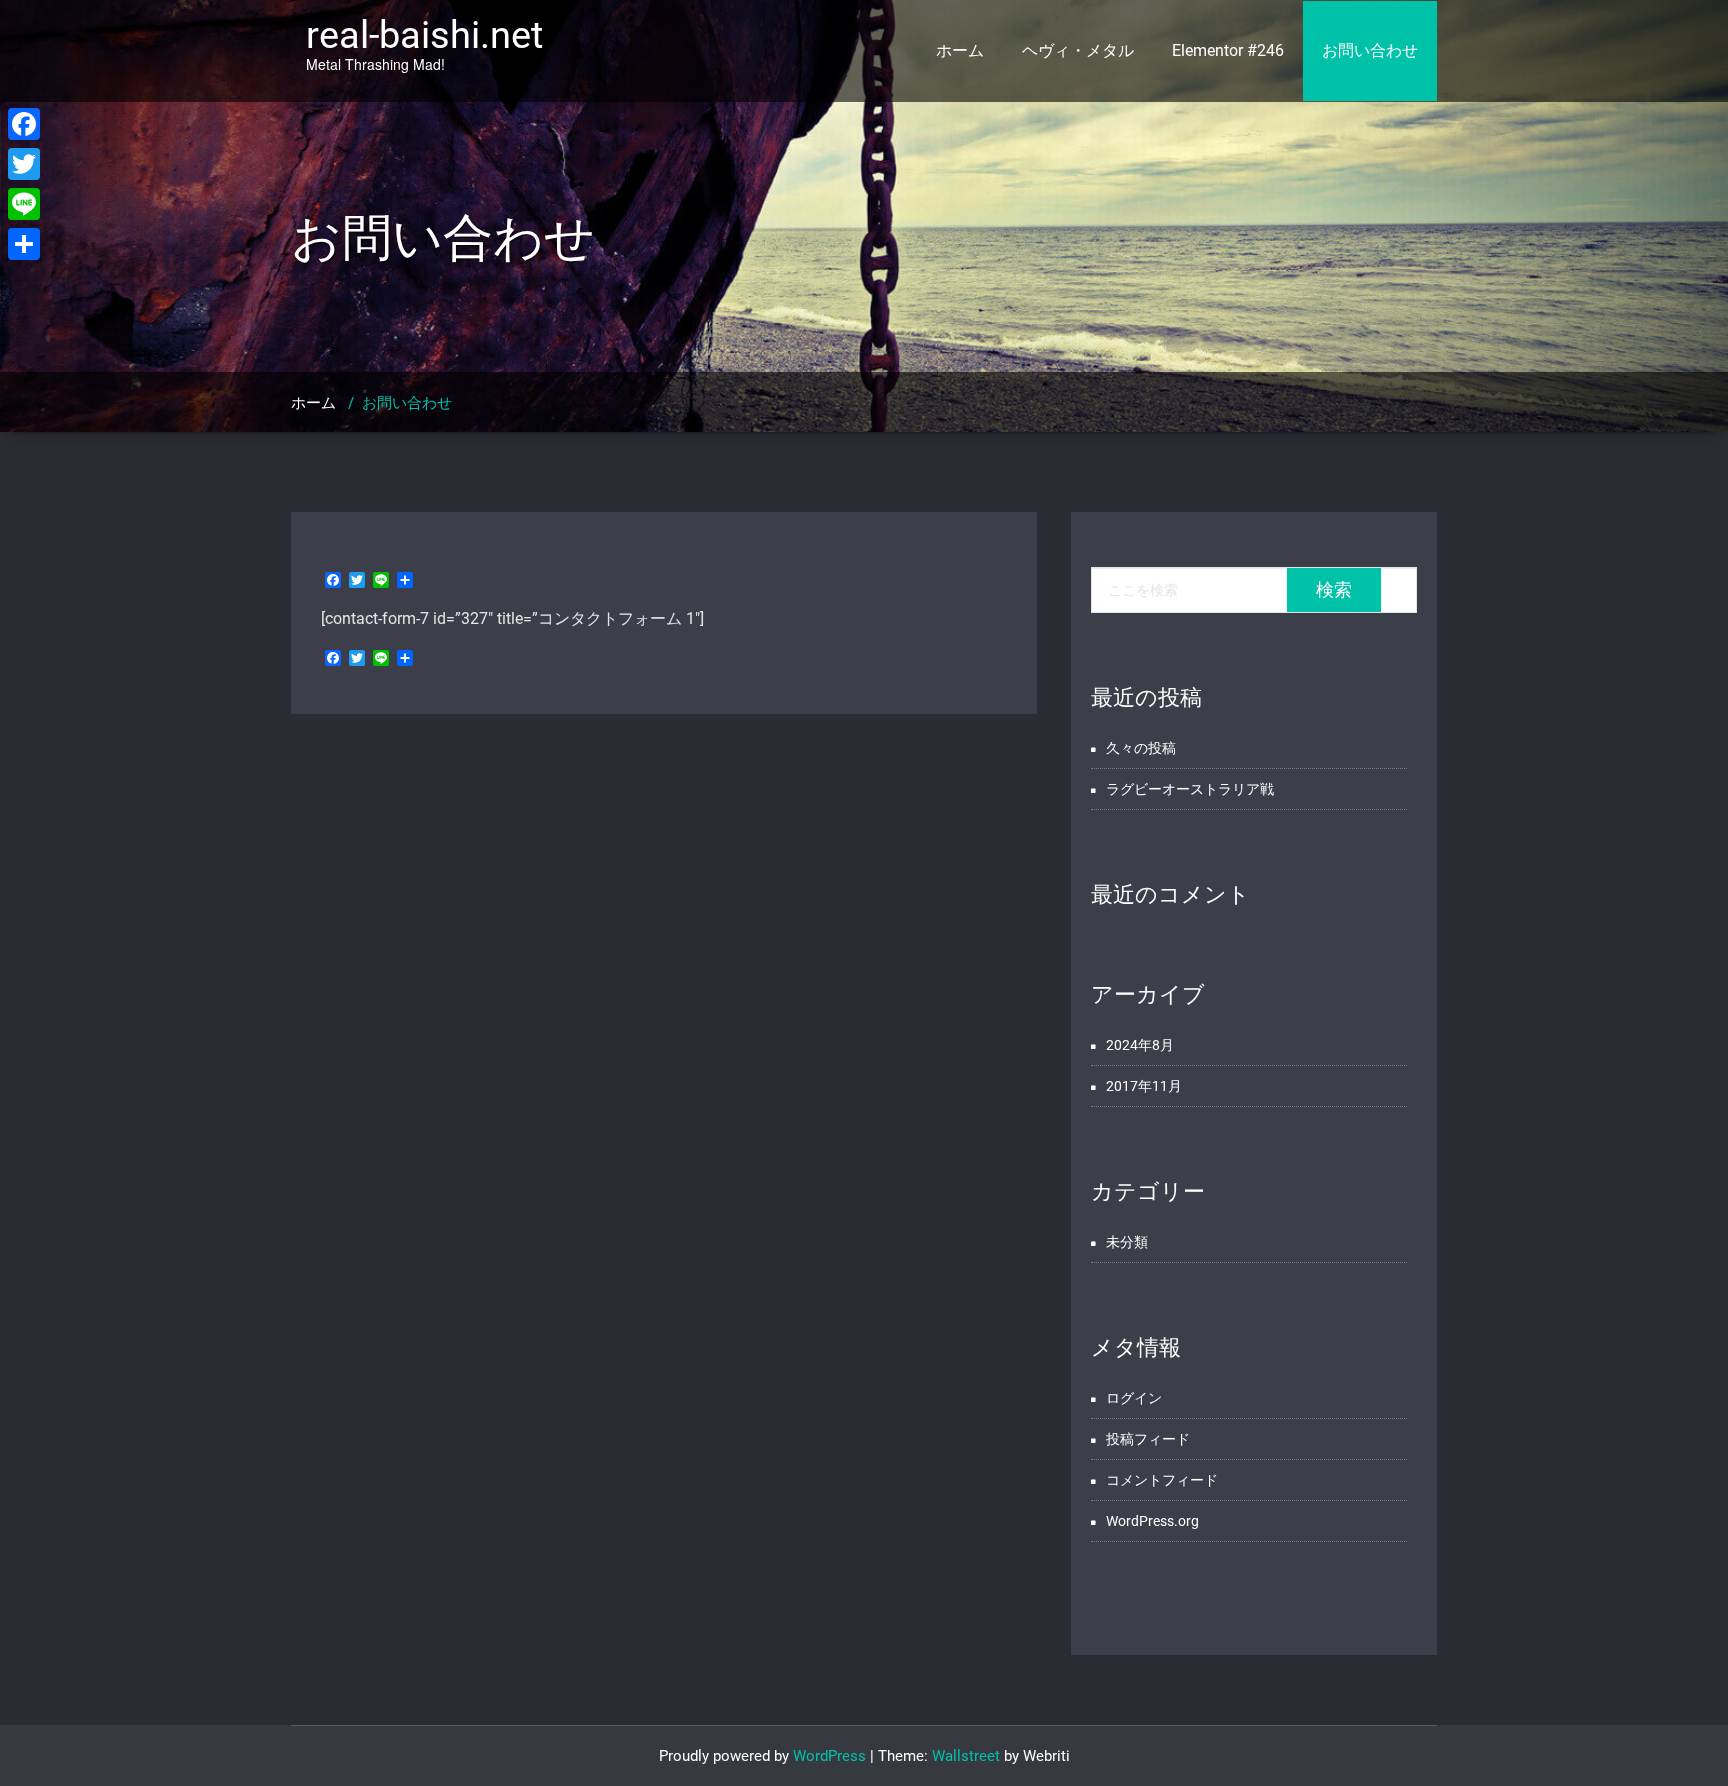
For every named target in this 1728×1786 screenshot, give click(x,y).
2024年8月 (1140, 1045)
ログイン (1134, 1398)
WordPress (829, 1756)
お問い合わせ (1370, 50)
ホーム (960, 50)
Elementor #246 (1228, 50)
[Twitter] (24, 164)
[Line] (24, 204)
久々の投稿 (1141, 748)
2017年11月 (1144, 1086)
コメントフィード (1162, 1480)
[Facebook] (24, 124)
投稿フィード (1148, 1439)
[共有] (24, 244)
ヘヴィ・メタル (1078, 50)
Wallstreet (966, 1756)
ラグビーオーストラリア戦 (1190, 789)
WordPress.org (1152, 1521)
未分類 (1127, 1242)
